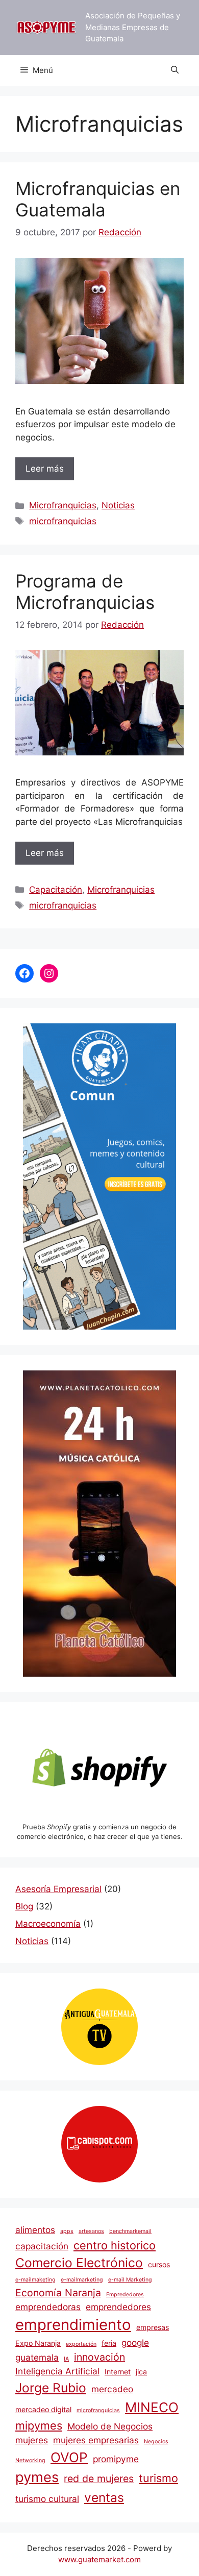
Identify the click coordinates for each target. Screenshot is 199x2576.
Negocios (156, 2442)
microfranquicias (63, 521)
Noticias (118, 505)
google (135, 2342)
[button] (175, 70)
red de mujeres (99, 2479)
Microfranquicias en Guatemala (98, 199)
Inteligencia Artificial (57, 2371)
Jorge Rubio (51, 2388)
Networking (30, 2460)
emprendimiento (73, 2325)
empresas (153, 2327)
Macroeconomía (48, 1924)
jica (141, 2372)
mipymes (39, 2425)
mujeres (32, 2440)
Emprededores (125, 2295)
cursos (159, 2264)
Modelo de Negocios (110, 2426)
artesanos (91, 2231)
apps (67, 2231)
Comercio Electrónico (79, 2263)
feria (109, 2343)
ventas (104, 2497)
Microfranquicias (63, 505)
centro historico (115, 2245)
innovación (99, 2357)
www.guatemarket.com (99, 2559)
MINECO (152, 2407)
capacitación (42, 2246)
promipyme (116, 2459)
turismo (158, 2478)
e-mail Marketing (130, 2280)
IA (66, 2359)
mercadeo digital (43, 2409)
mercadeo (112, 2389)
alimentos (35, 2230)
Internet (118, 2372)
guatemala (37, 2357)
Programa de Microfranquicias (85, 592)
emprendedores (118, 2307)
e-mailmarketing (82, 2280)
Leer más (45, 469)
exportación (81, 2344)
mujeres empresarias (96, 2440)
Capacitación (56, 890)
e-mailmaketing (35, 2280)
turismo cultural (47, 2499)
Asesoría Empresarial (58, 1889)
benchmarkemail (130, 2231)
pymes (37, 2477)
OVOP (69, 2457)
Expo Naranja (38, 2343)
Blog (24, 1906)
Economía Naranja (58, 2293)
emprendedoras (48, 2307)
